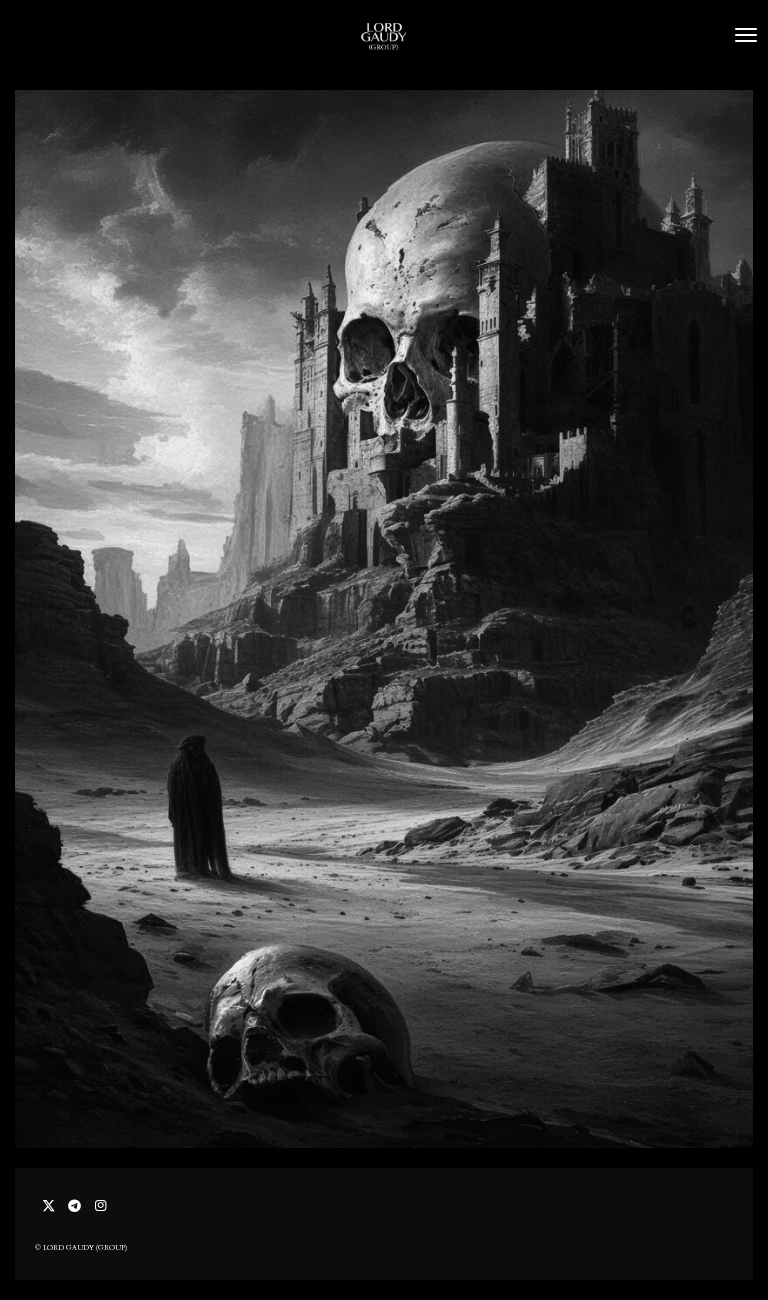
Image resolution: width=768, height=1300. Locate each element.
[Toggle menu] (746, 35)
